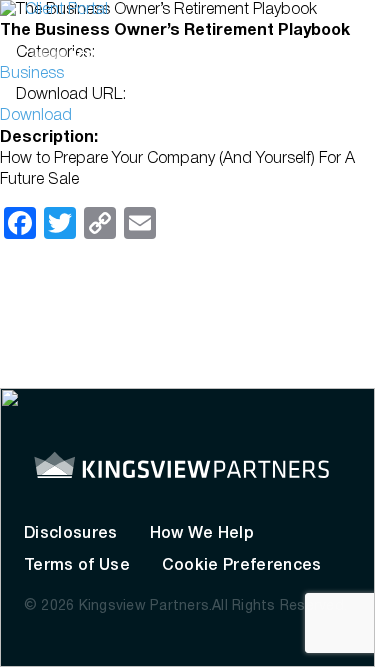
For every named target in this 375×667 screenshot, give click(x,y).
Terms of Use (77, 566)
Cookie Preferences (242, 566)
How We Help (202, 534)
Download (36, 116)
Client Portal (66, 10)
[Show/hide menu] (340, 60)
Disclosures (71, 534)
